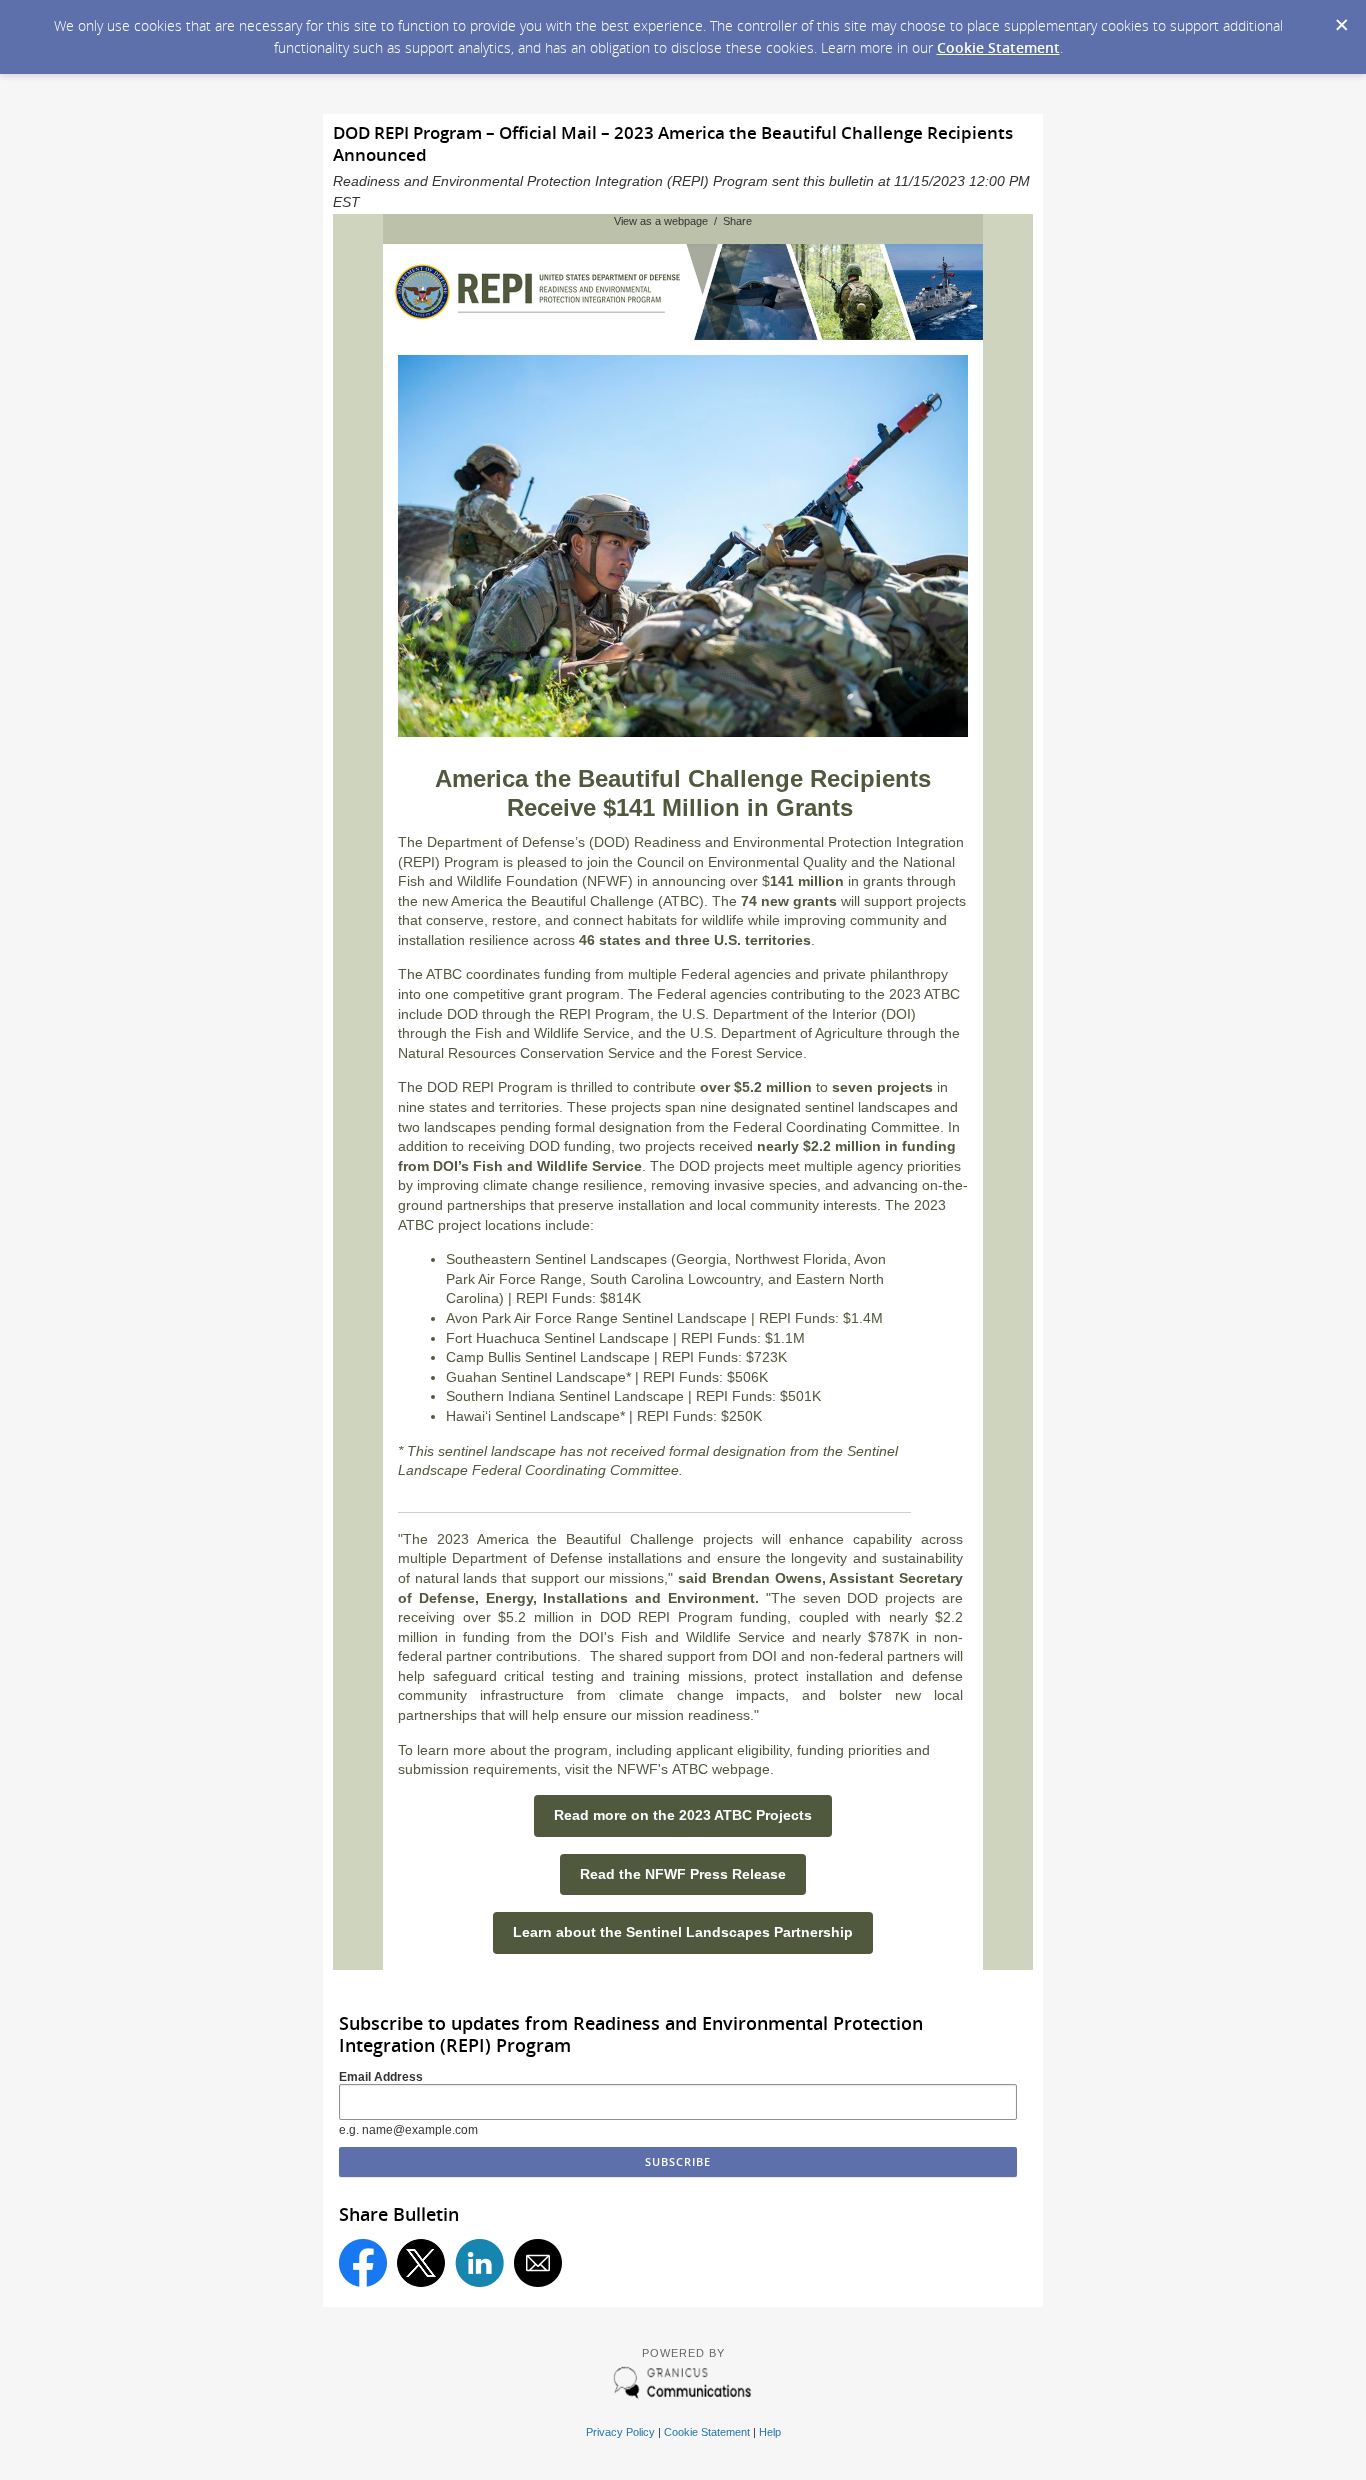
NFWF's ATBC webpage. (695, 1769)
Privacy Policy (620, 2432)
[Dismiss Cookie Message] (1341, 19)
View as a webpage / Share (683, 221)
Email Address (381, 2077)
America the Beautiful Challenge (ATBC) (577, 901)
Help (770, 2432)
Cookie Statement (998, 47)
